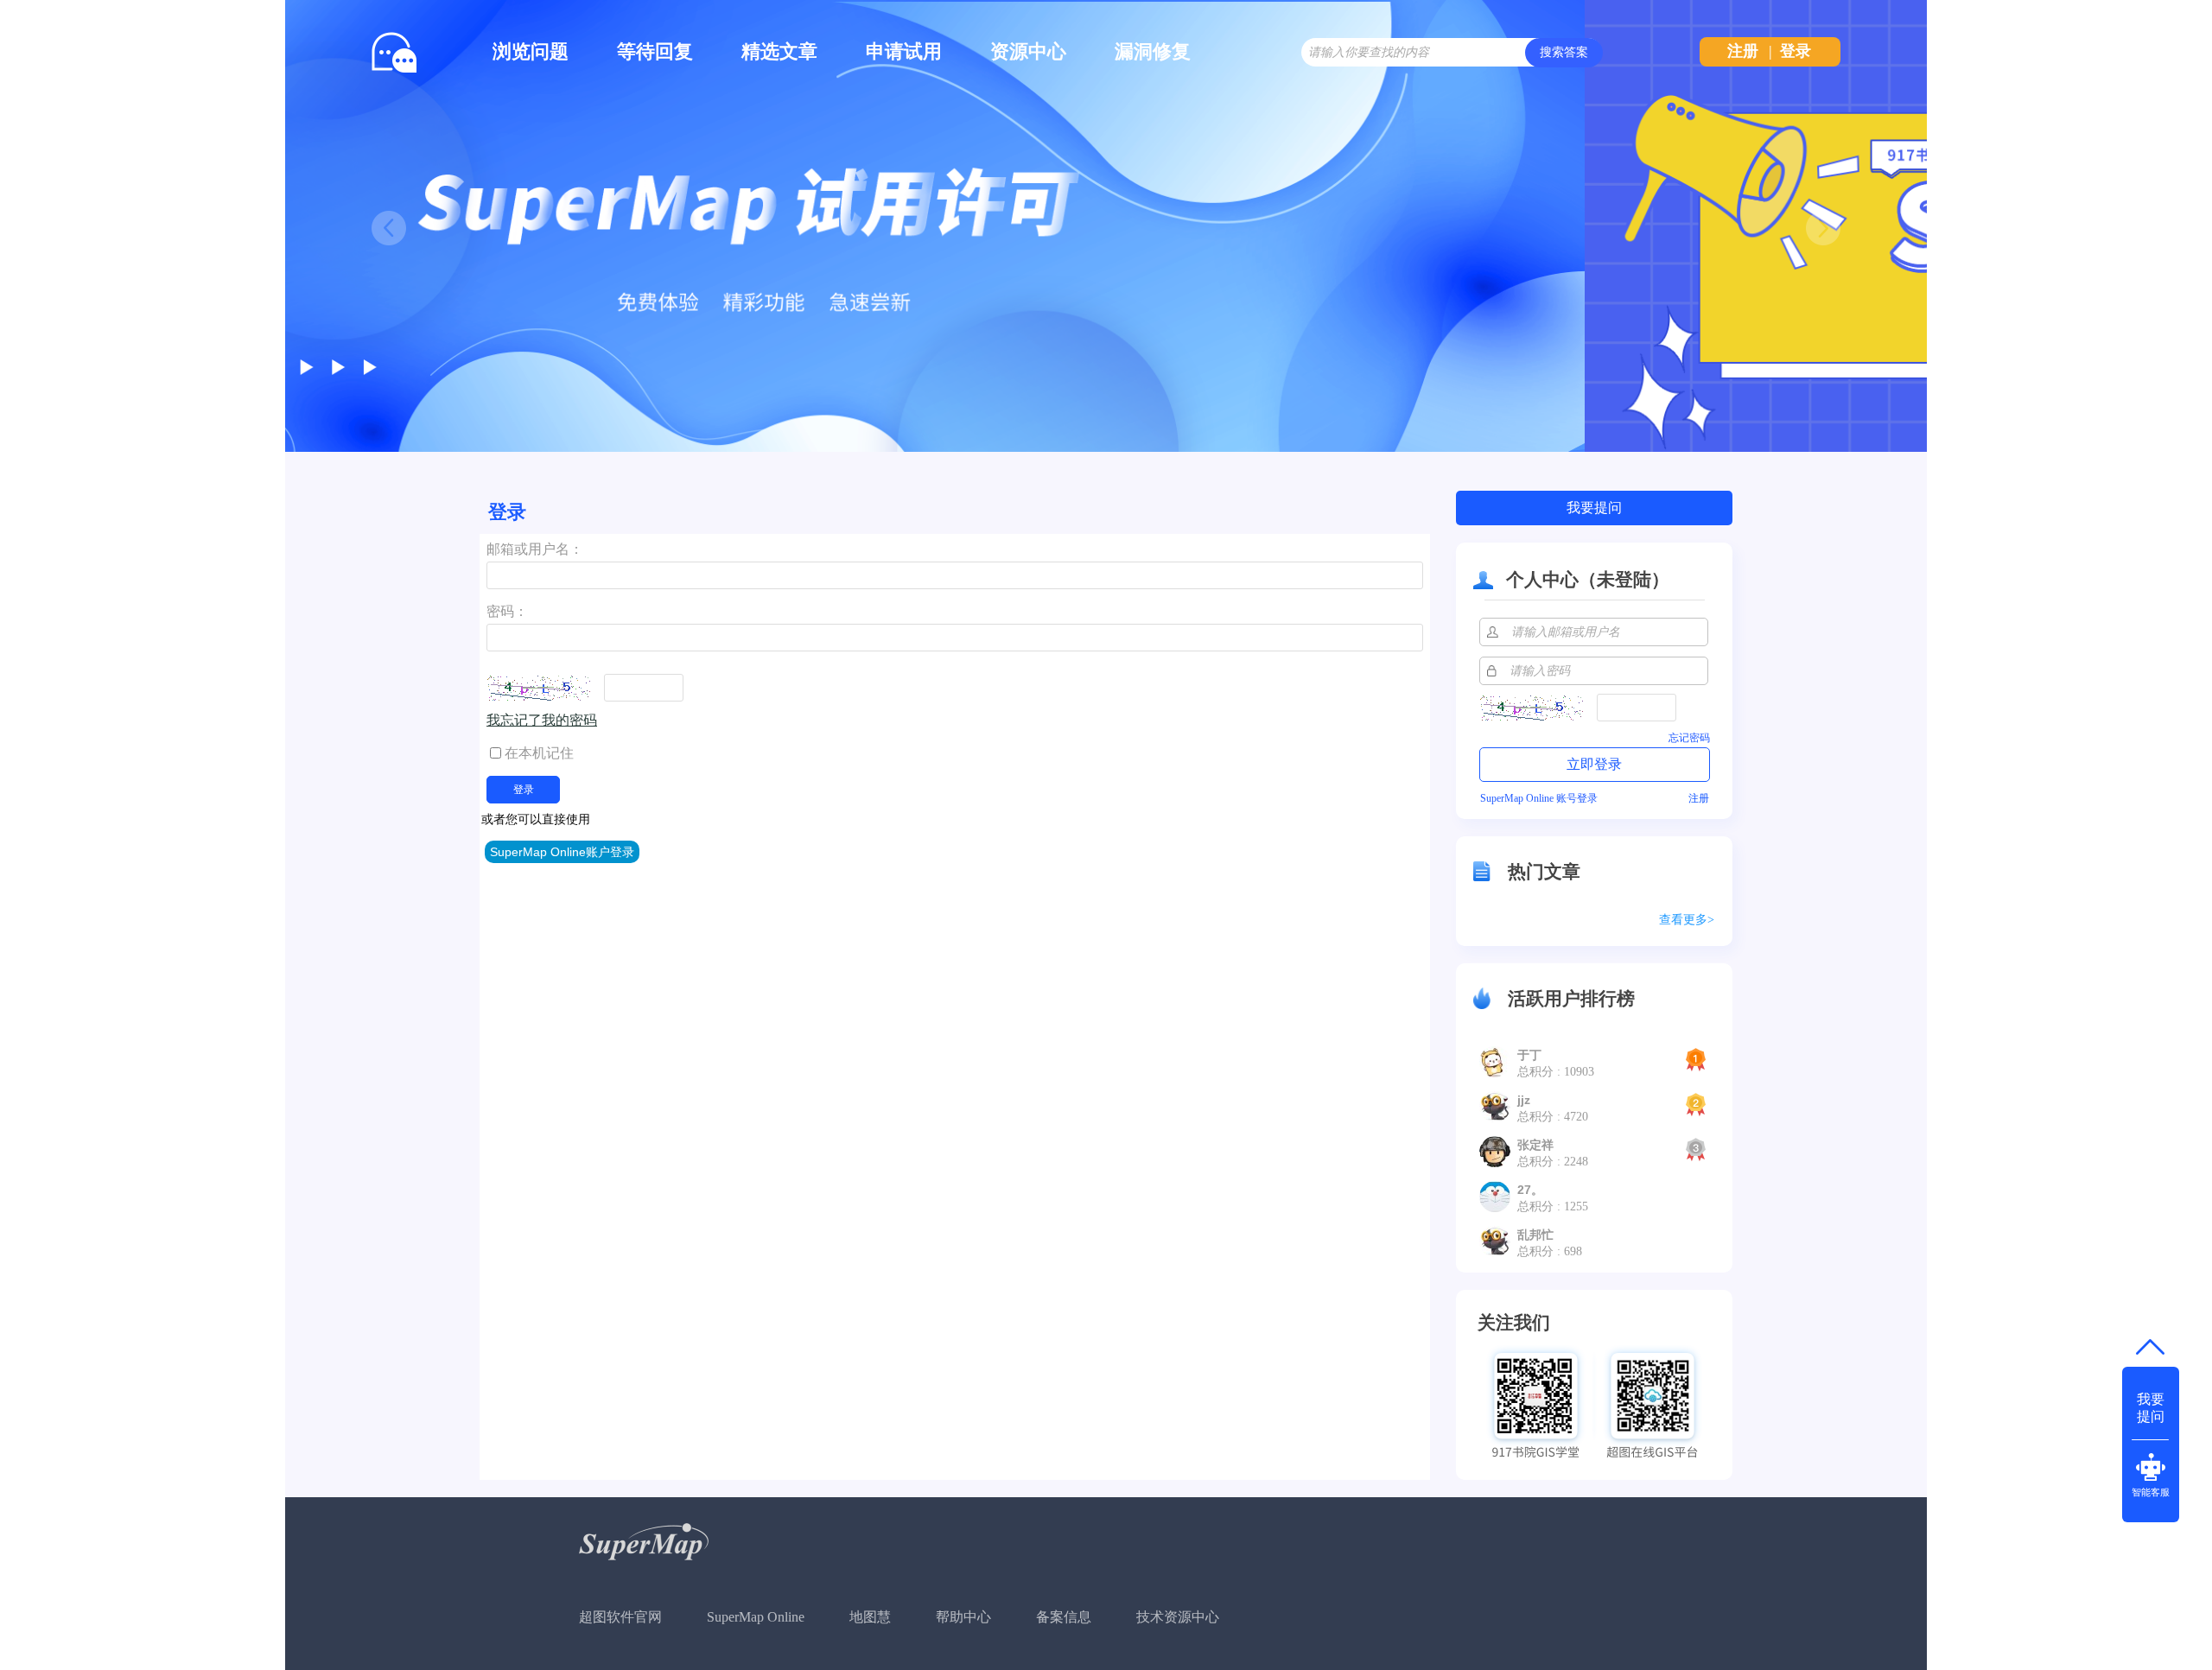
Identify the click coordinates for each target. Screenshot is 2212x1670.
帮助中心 (963, 1617)
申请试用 (904, 51)
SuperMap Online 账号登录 (1539, 798)
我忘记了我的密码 (542, 720)
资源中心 (1028, 51)
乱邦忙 (1535, 1235)
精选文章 (779, 51)
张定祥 (1535, 1145)
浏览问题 (531, 51)
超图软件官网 (620, 1617)
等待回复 (655, 51)
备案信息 (1064, 1617)
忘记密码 (1689, 738)
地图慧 (870, 1617)
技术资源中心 (1178, 1617)
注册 (1743, 51)
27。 (1530, 1190)
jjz (1524, 1100)
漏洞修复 (1153, 51)
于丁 (1529, 1055)
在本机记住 (539, 753)
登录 (1796, 51)
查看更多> (1687, 920)
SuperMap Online (756, 1617)
